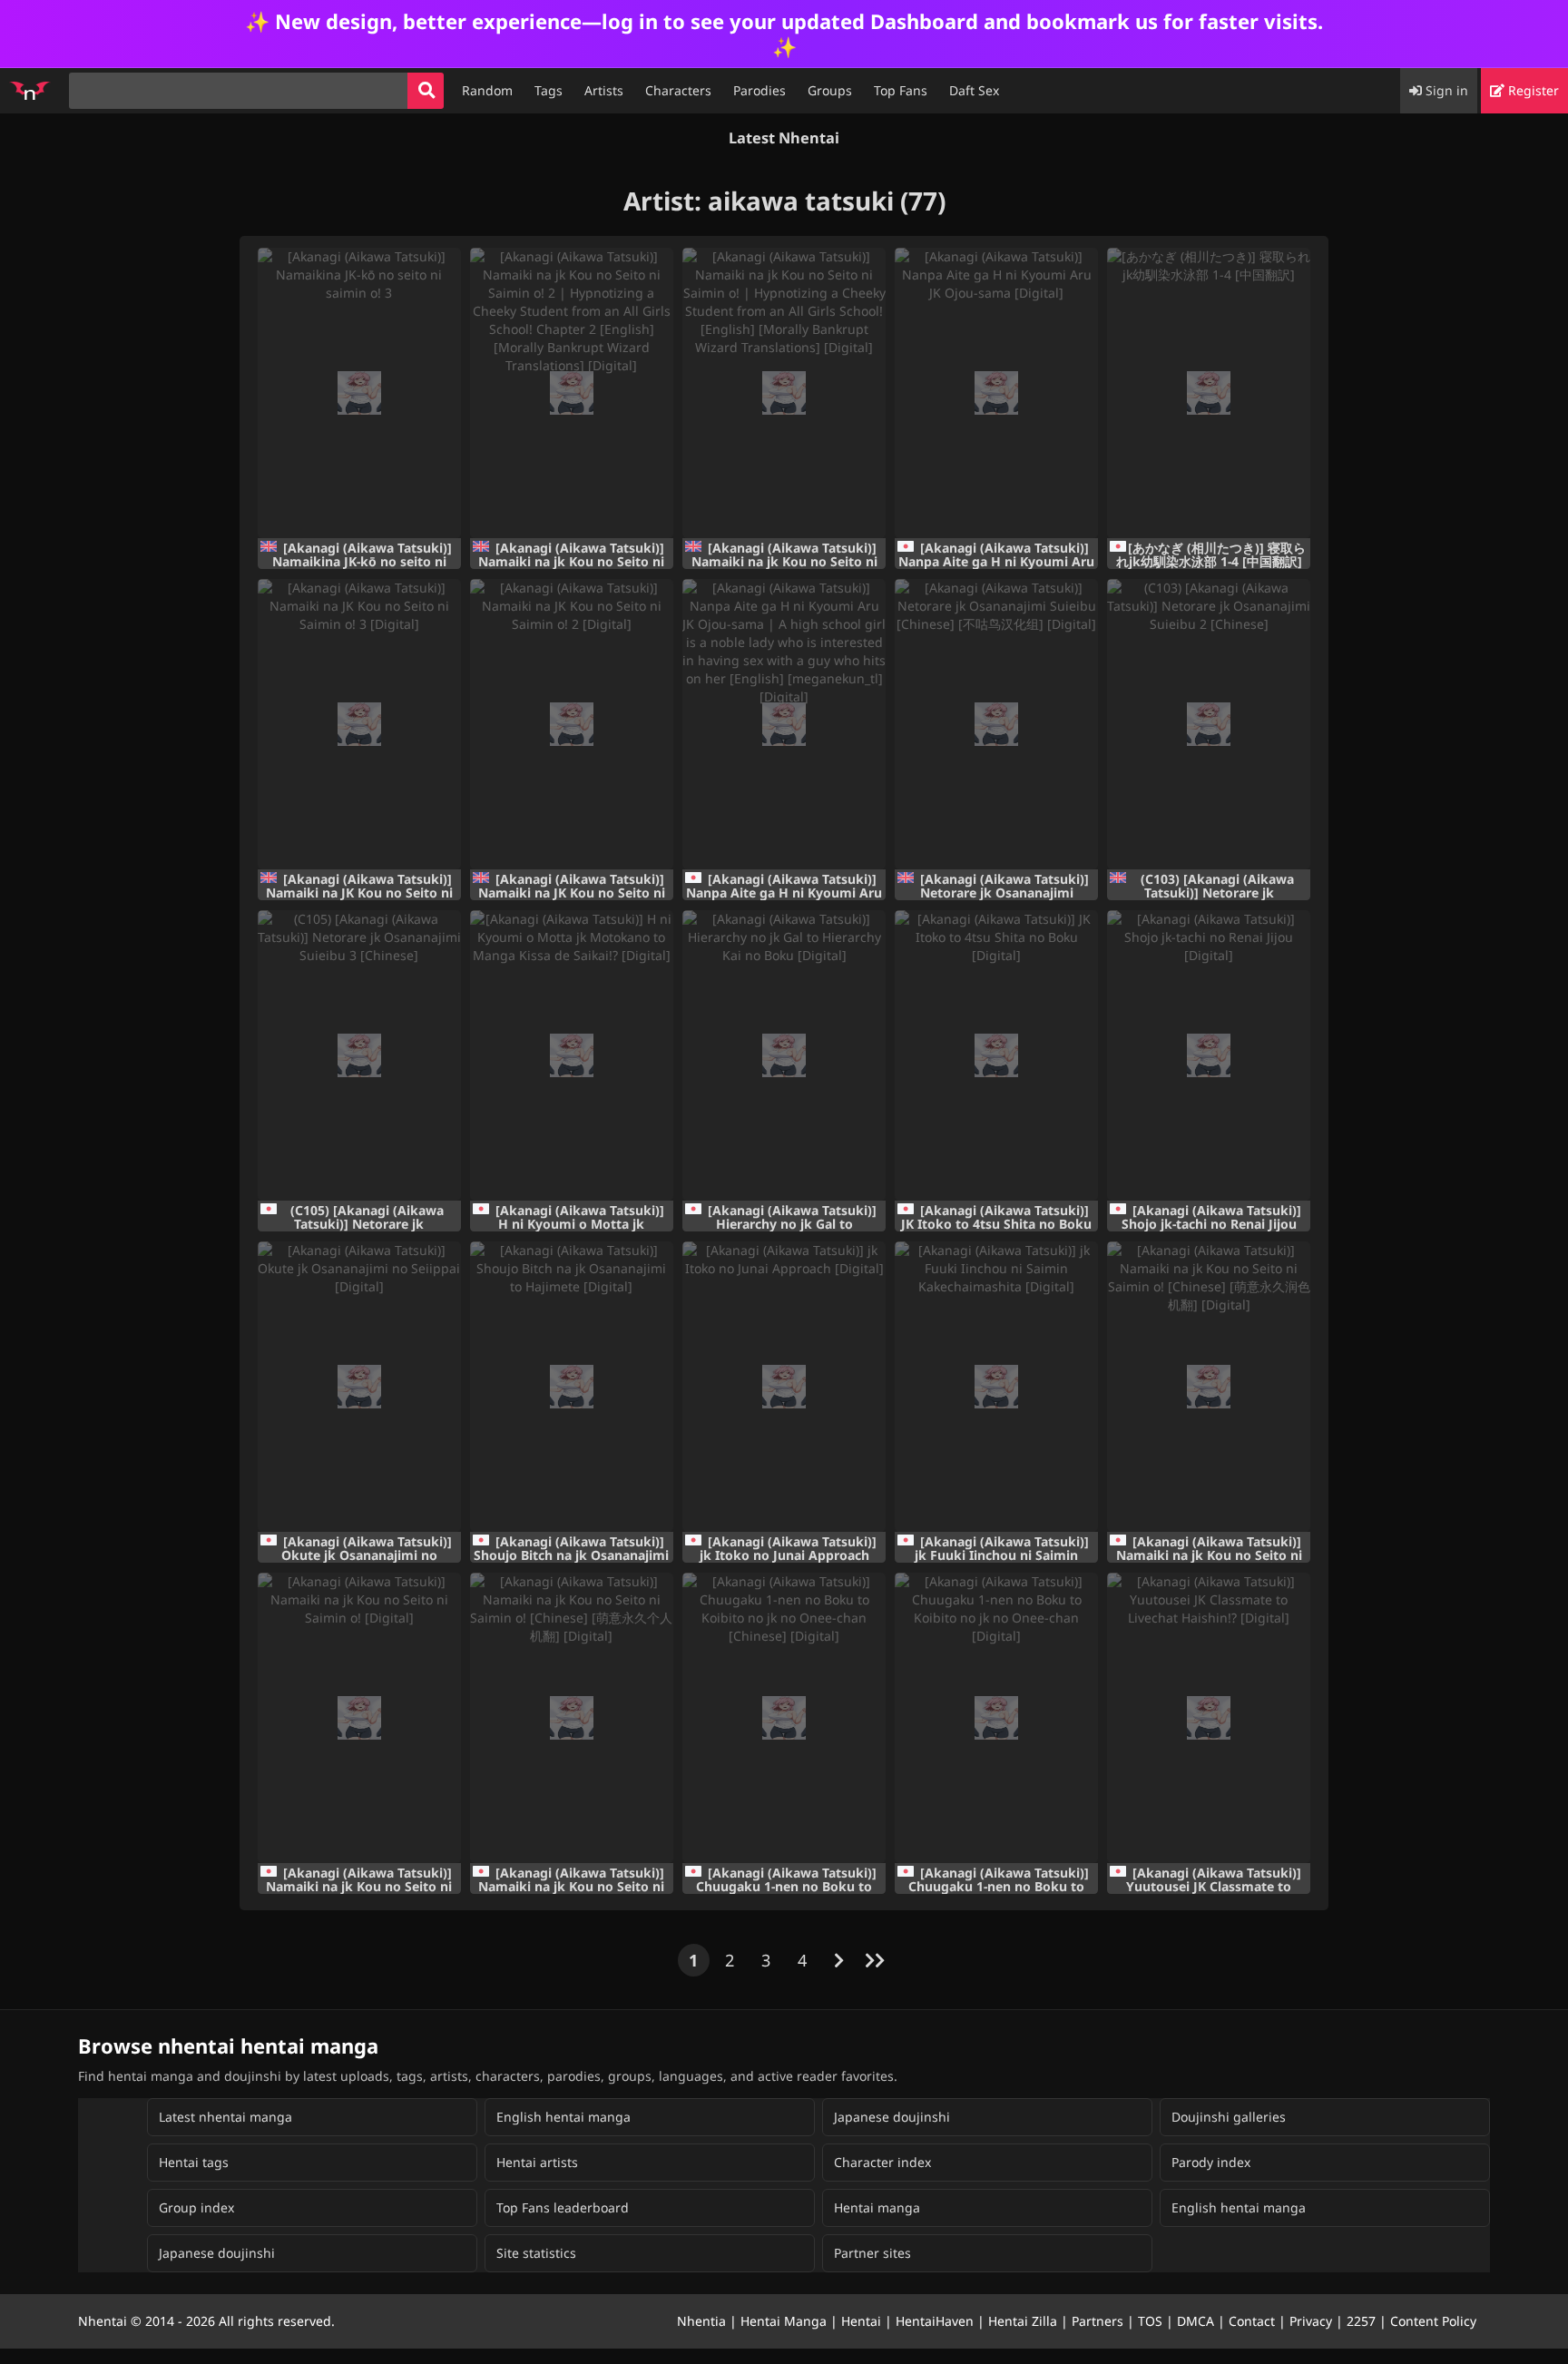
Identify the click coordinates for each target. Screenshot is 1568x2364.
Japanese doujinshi (892, 2117)
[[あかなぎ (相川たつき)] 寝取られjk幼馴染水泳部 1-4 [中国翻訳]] (1209, 393)
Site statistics (536, 2253)
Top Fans (901, 90)
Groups (830, 90)
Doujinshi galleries (1229, 2117)
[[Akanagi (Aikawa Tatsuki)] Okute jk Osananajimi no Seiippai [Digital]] (359, 1387)
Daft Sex (974, 90)
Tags (549, 90)
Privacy (1311, 2321)
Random (487, 90)
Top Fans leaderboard (563, 2207)
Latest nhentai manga (225, 2117)
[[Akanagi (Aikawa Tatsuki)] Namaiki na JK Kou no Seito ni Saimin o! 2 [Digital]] (572, 724)
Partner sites (872, 2253)
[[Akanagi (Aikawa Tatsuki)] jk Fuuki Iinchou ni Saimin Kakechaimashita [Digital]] (996, 1387)
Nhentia (701, 2321)
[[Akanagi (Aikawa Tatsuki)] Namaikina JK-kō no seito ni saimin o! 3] (359, 393)
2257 (1361, 2321)
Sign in (1445, 90)
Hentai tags (194, 2162)
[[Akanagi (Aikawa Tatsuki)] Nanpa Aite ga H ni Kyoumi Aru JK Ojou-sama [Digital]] (996, 393)
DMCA (1196, 2321)
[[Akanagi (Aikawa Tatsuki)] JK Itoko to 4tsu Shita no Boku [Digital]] (996, 1055)
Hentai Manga (784, 2321)
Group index (196, 2207)
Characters (678, 90)
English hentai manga (563, 2117)
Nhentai (103, 2321)
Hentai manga (877, 2207)
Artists (604, 90)
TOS (1150, 2321)
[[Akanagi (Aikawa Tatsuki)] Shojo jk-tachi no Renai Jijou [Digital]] (1209, 1055)
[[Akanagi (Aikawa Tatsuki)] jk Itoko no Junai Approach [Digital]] (784, 1387)
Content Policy (1433, 2321)
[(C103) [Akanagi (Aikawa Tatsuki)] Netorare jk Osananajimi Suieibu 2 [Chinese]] (1209, 724)
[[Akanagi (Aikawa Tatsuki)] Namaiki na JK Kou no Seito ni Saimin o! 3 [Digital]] (359, 724)
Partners (1098, 2321)
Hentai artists (537, 2162)
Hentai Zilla (1023, 2321)
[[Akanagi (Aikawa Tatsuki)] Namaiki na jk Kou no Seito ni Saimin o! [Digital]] (359, 1718)
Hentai (861, 2321)
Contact (1252, 2321)
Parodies (759, 90)
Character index (882, 2162)
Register (1532, 90)
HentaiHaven (935, 2321)
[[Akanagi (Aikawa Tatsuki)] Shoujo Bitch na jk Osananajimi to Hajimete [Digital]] (572, 1387)
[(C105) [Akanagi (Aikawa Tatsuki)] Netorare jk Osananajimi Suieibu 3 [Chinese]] (359, 1055)
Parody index (1211, 2162)
